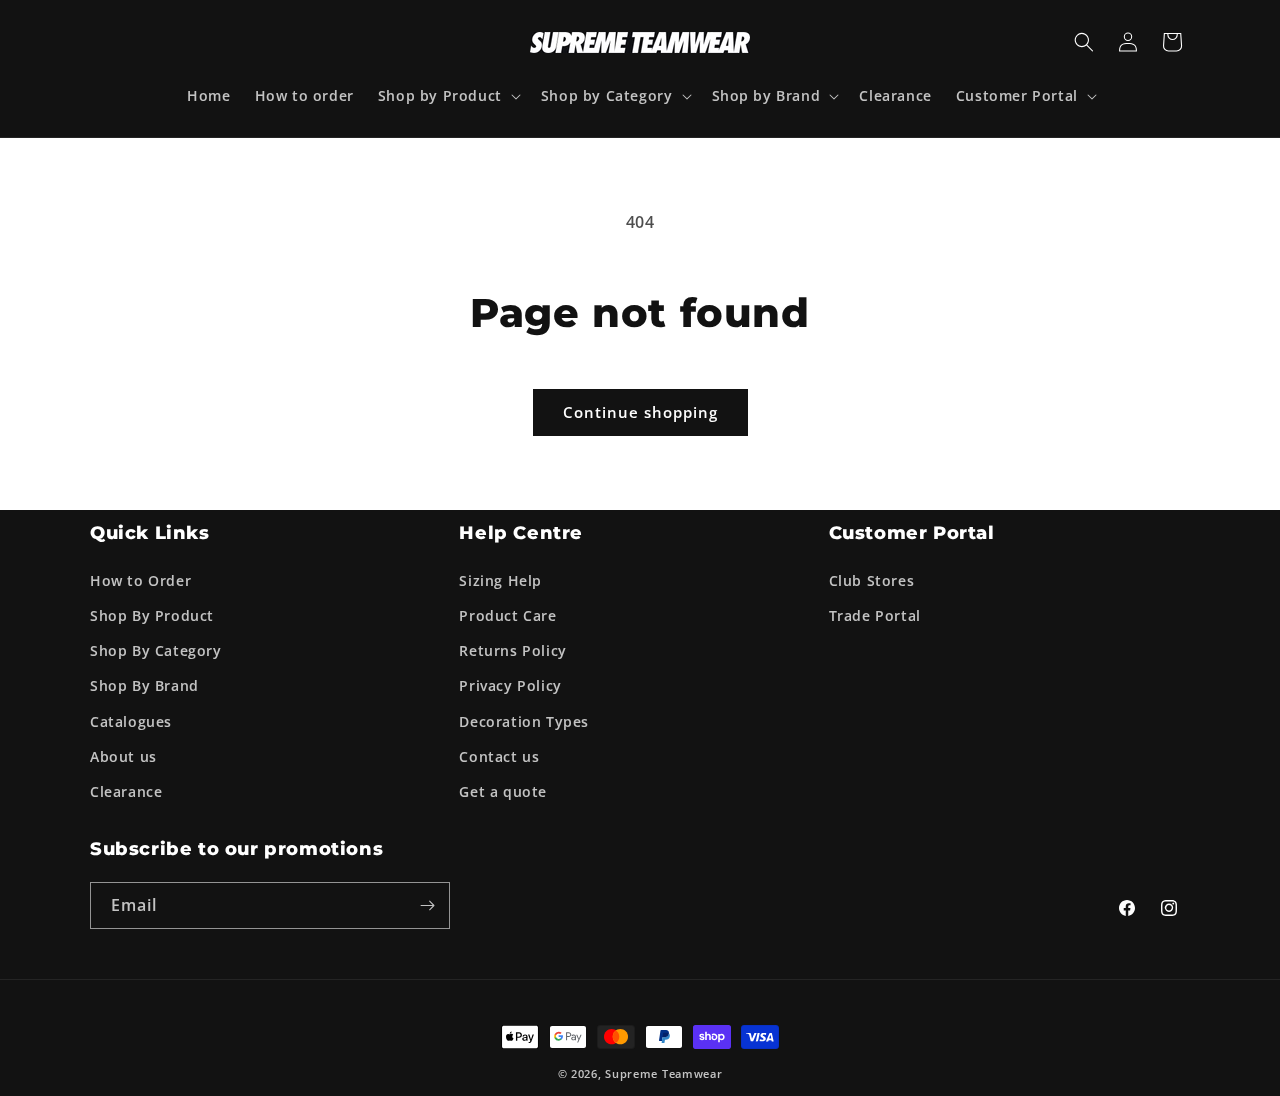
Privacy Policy (510, 684)
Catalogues (131, 720)
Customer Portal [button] (912, 533)
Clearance (126, 790)
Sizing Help (500, 579)
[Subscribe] (427, 905)
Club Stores (872, 579)
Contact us (499, 755)
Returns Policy (512, 649)
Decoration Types (524, 720)
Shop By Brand (144, 684)
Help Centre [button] (521, 533)
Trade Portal (875, 614)
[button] (447, 96)
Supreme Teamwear (663, 1073)
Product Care (507, 614)
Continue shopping (640, 412)
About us (123, 755)
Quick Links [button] (150, 533)
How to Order (140, 579)
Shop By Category (156, 649)
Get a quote (503, 790)
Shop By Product (152, 614)
